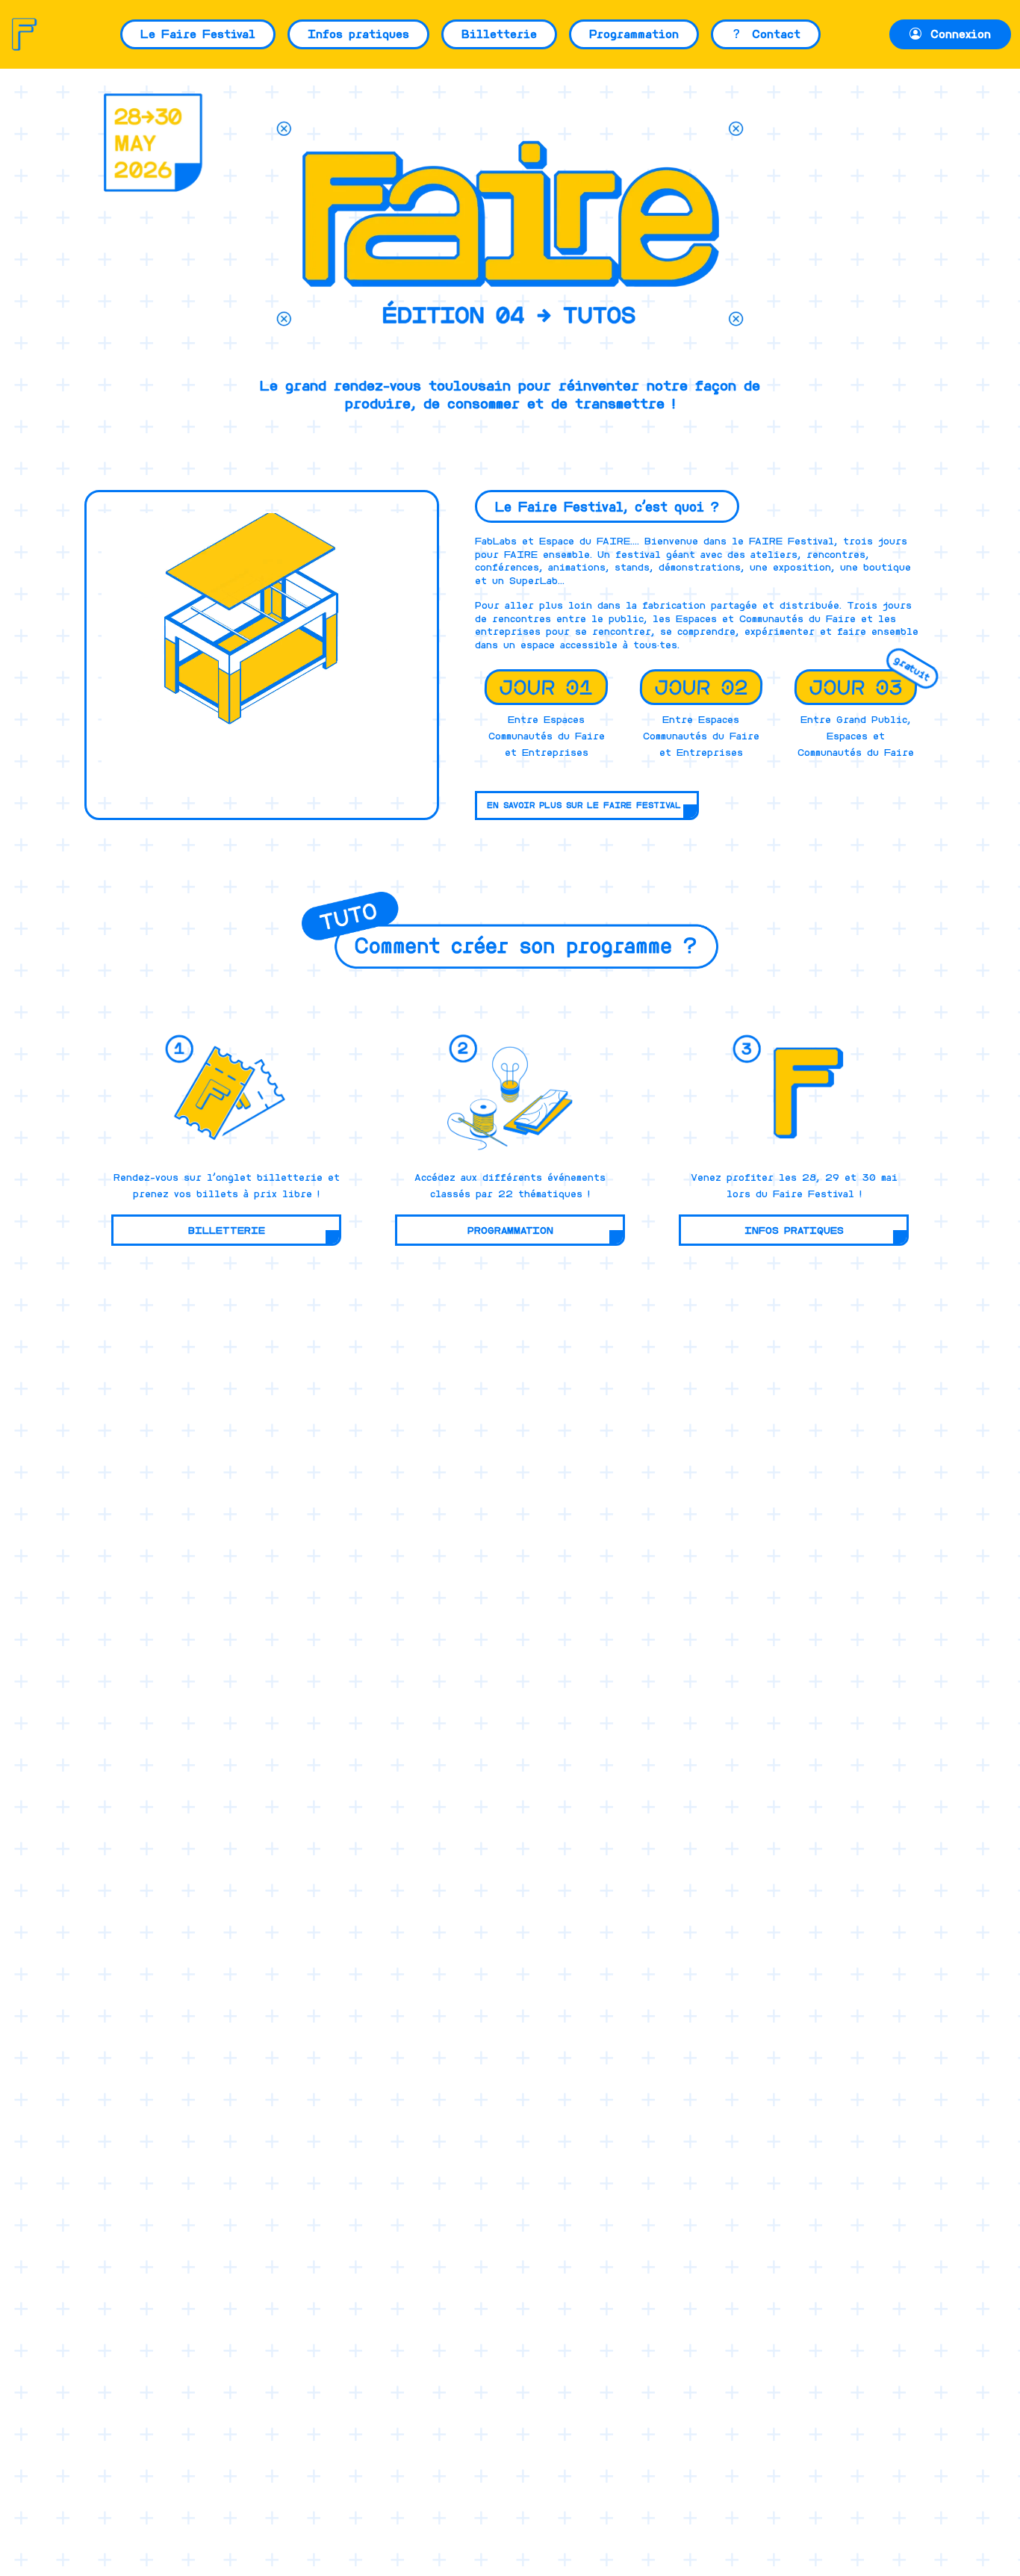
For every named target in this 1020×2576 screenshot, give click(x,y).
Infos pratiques (358, 34)
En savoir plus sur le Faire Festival (584, 805)
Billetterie (499, 34)
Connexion (958, 34)
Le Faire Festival (198, 34)
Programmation (634, 34)
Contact (773, 34)
